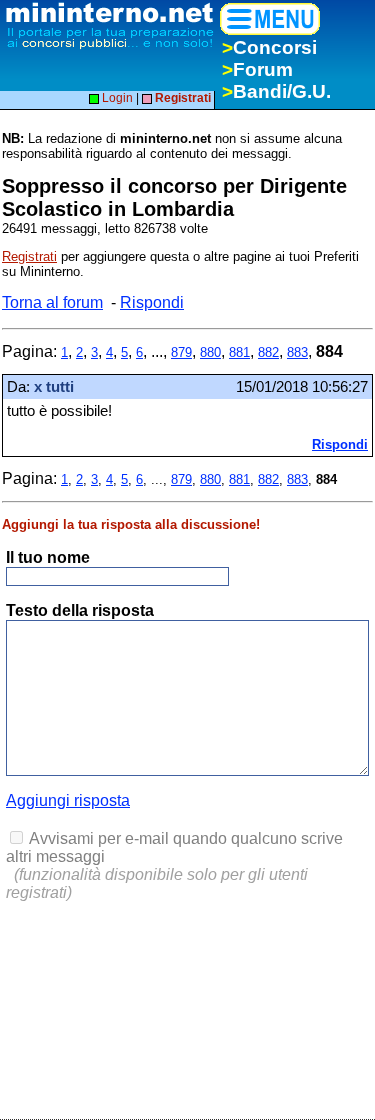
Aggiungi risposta (68, 800)
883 (297, 352)
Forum (257, 69)
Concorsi (269, 47)
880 (210, 352)
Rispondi (152, 302)
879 (181, 352)
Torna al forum (52, 302)
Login (116, 98)
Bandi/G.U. (276, 91)
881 (239, 352)
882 (268, 352)
